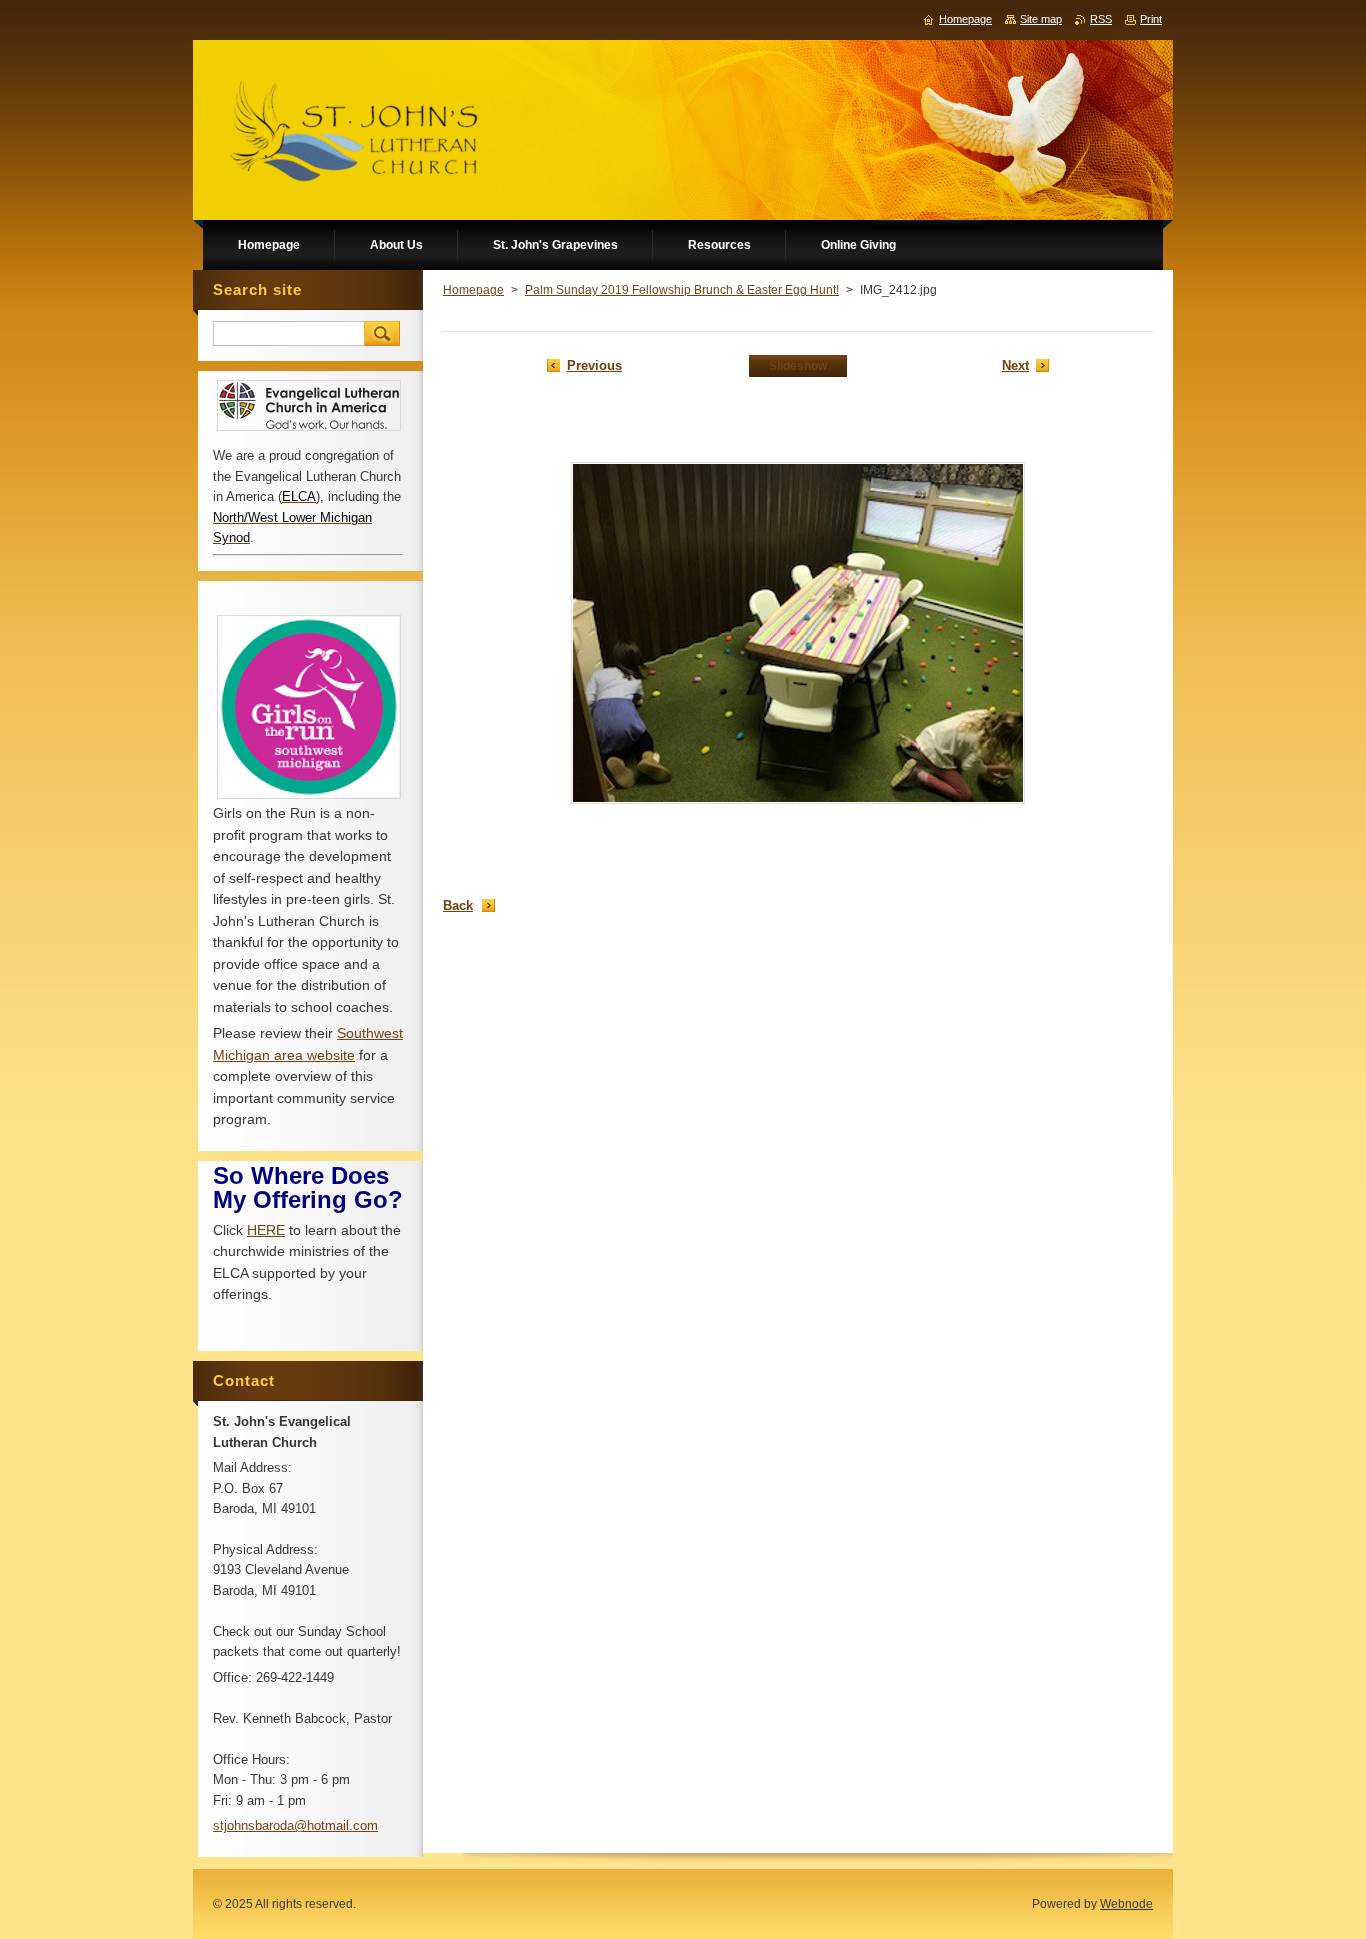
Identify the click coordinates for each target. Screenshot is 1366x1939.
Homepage (473, 290)
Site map (1041, 19)
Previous (594, 365)
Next (1015, 365)
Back (458, 905)
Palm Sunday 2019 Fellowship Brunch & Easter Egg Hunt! (682, 290)
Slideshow (798, 366)
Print (1151, 19)
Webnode (1126, 1904)
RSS (1101, 19)
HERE (266, 1230)
